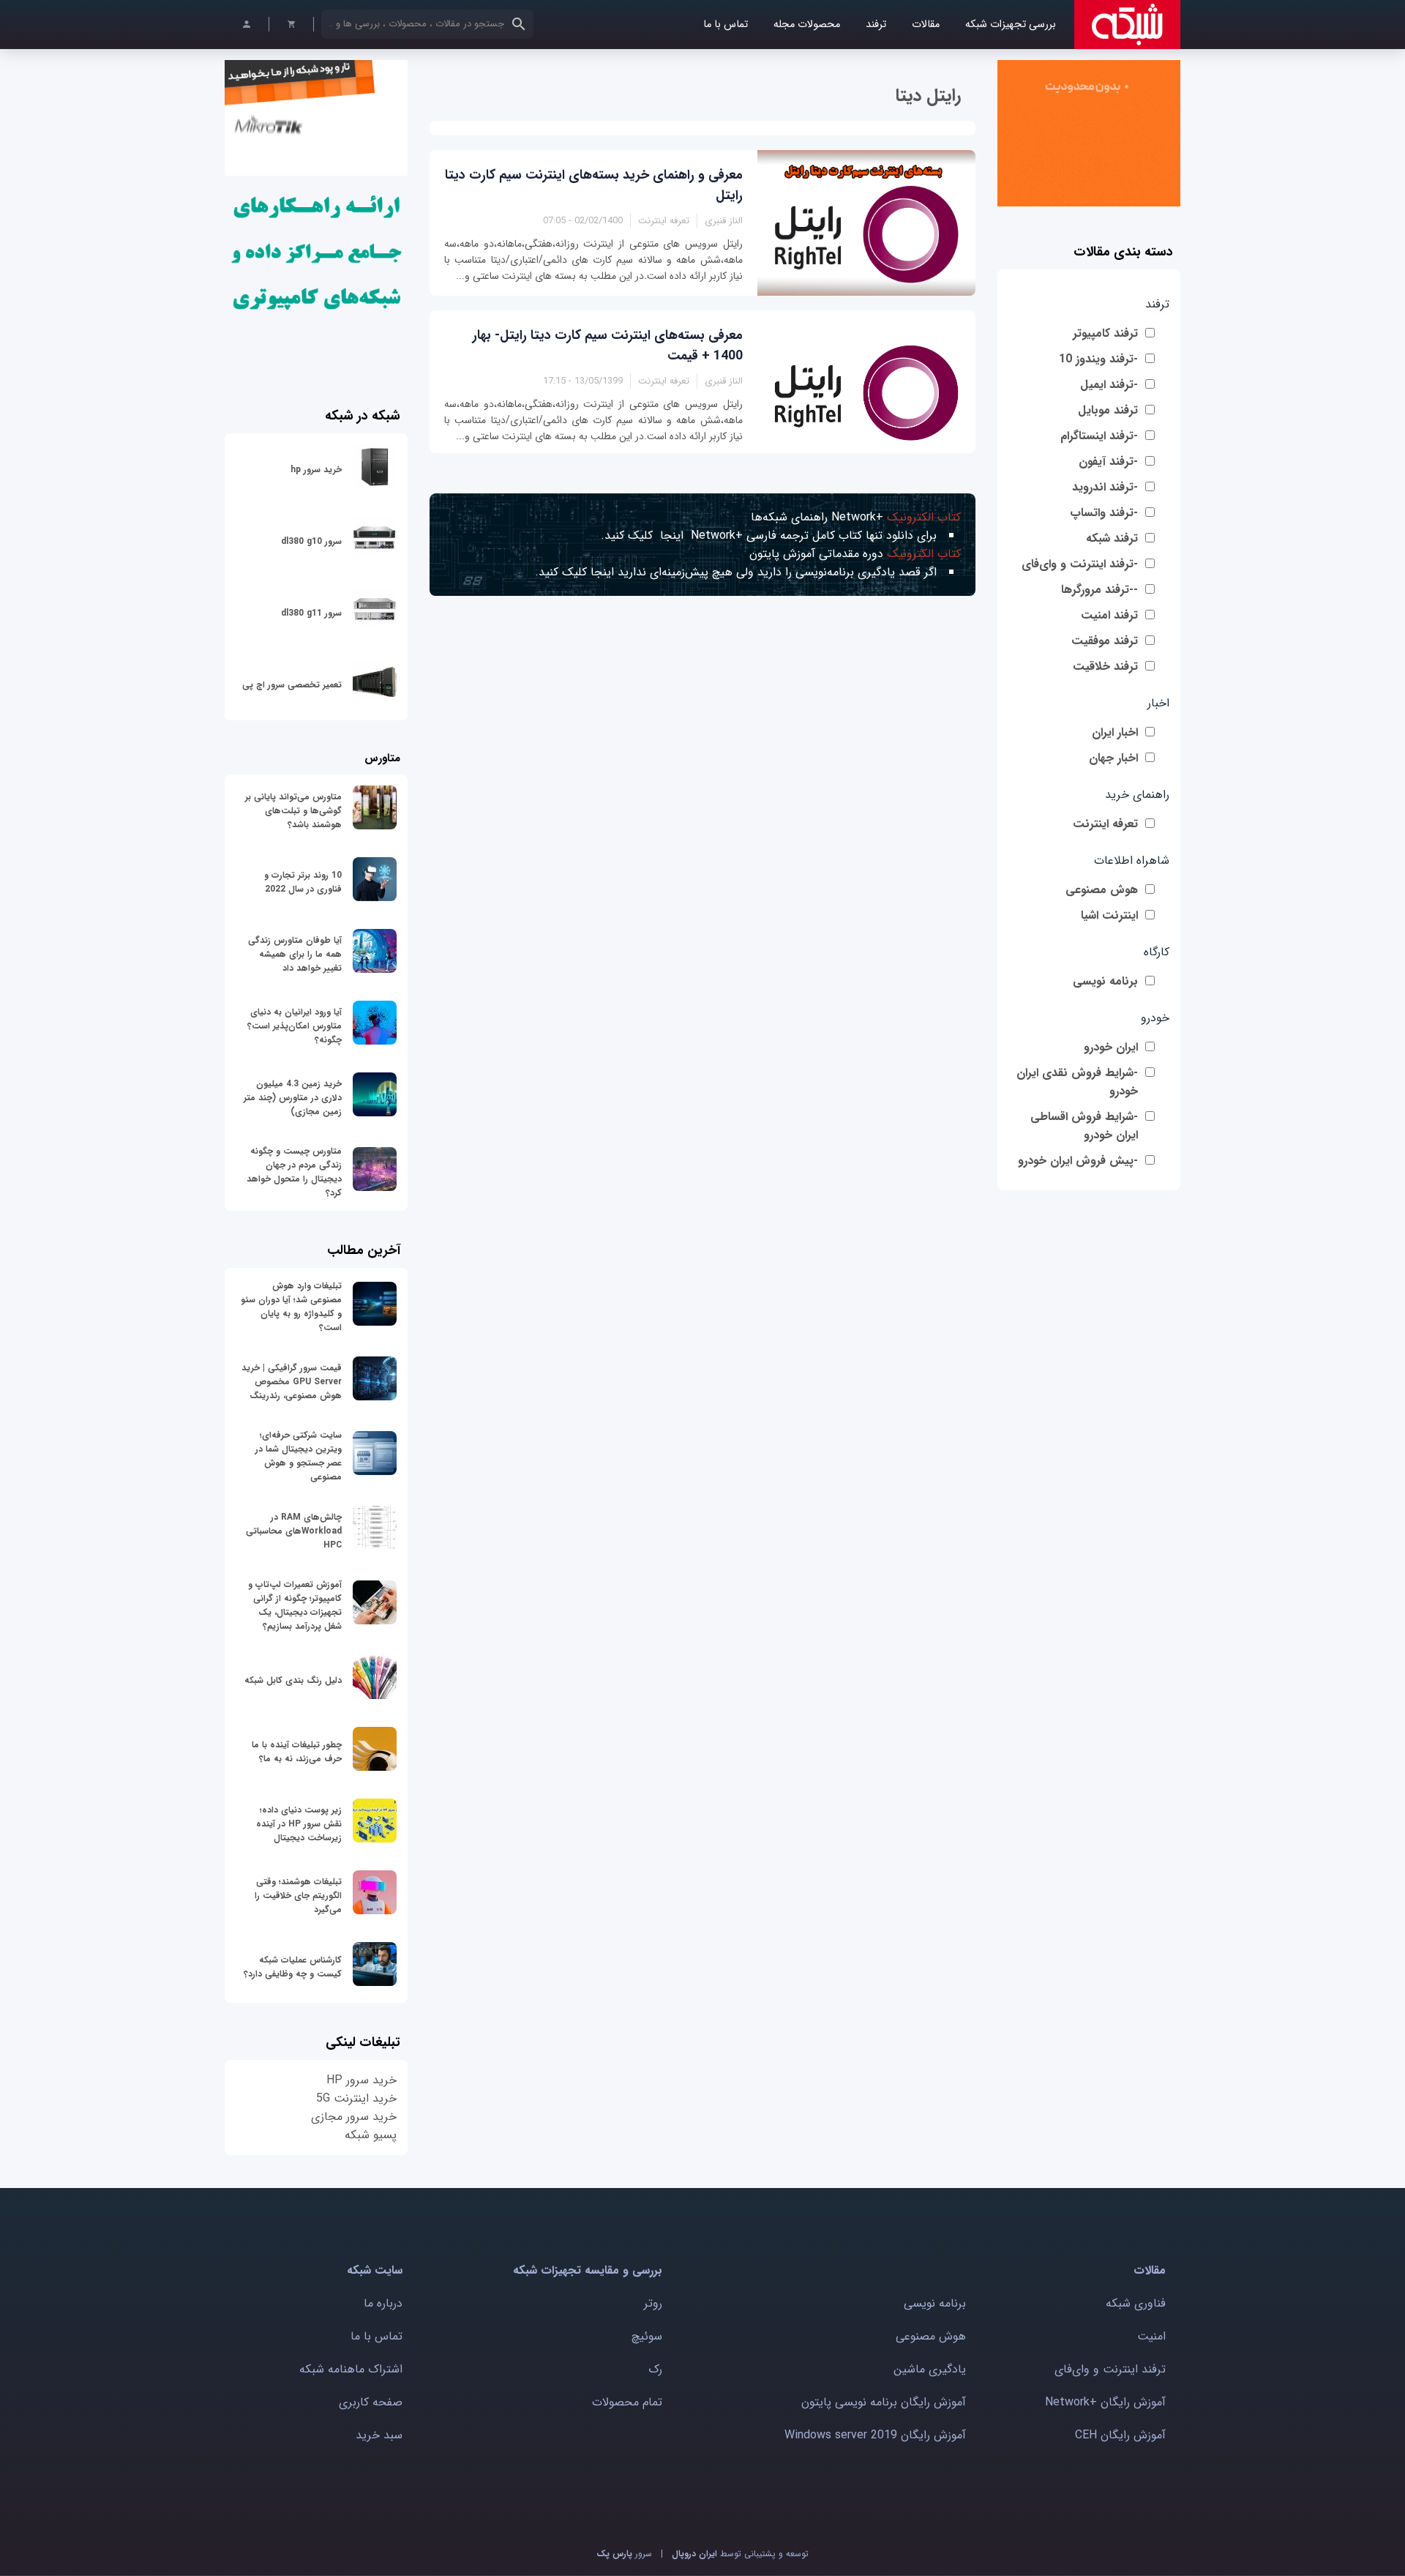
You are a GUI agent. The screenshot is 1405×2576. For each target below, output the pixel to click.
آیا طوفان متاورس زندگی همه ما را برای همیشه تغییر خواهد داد (295, 954)
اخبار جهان (1113, 758)
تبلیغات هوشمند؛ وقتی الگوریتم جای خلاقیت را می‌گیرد (298, 1896)
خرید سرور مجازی (354, 2117)
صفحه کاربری (371, 2402)
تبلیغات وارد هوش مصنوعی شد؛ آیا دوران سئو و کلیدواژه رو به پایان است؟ (291, 1307)
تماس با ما (726, 25)
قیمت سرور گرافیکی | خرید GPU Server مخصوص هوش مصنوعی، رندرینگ (292, 1382)
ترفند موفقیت (1105, 641)
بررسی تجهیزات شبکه (1011, 25)
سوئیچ (647, 2336)
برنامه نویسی (1105, 981)
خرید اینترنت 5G (356, 2098)
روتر (653, 2303)
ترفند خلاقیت (1105, 667)
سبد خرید (379, 2435)
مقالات (926, 25)
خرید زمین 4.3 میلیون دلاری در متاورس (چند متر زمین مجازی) (293, 1098)
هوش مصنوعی (1102, 890)
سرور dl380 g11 (311, 613)
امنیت (1151, 2336)
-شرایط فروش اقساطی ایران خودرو (1084, 1126)
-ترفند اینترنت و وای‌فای (1080, 564)
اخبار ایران (1115, 732)
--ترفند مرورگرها (1099, 590)
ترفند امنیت (1109, 615)
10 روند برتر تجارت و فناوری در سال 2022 (303, 882)
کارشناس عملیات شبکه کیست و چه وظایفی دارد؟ (293, 1967)
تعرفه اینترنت (1105, 824)
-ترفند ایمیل (1109, 385)
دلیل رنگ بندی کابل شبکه (293, 1680)
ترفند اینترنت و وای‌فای (1110, 2369)
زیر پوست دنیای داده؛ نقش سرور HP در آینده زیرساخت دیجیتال (299, 1824)
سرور (624, 2554)
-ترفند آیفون (1108, 462)
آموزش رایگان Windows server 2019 (875, 2435)
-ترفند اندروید (1105, 487)
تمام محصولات (627, 2402)
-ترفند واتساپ (1104, 513)
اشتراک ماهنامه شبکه (351, 2369)
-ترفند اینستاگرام (1099, 436)
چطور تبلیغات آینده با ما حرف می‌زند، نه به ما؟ (297, 1752)
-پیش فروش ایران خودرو (1078, 1161)
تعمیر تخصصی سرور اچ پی (292, 685)
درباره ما (383, 2303)
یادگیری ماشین (930, 2369)
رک (655, 2369)
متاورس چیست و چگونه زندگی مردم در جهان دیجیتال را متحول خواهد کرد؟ (294, 1172)
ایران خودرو (1111, 1047)
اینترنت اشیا (1109, 915)
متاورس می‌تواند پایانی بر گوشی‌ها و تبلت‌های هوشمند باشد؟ (293, 811)
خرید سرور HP (361, 2080)
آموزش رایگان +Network (1105, 2402)
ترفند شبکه (1112, 538)
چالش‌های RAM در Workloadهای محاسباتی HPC (294, 1531)
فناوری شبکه (1136, 2303)
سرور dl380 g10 (311, 541)
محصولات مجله (807, 25)
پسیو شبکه (371, 2135)
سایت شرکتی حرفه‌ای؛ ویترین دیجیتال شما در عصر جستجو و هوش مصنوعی (299, 1456)
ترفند (876, 25)
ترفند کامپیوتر (1105, 333)
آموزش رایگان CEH (1120, 2435)
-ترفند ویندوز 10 (1098, 359)
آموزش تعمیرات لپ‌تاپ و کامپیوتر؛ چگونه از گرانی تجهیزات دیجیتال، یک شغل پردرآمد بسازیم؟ (295, 1605)
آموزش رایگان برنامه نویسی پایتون (884, 2402)
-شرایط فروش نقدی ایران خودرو (1077, 1082)
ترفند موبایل (1108, 410)
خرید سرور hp (316, 470)
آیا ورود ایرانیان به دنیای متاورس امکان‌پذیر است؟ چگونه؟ (295, 1026)
